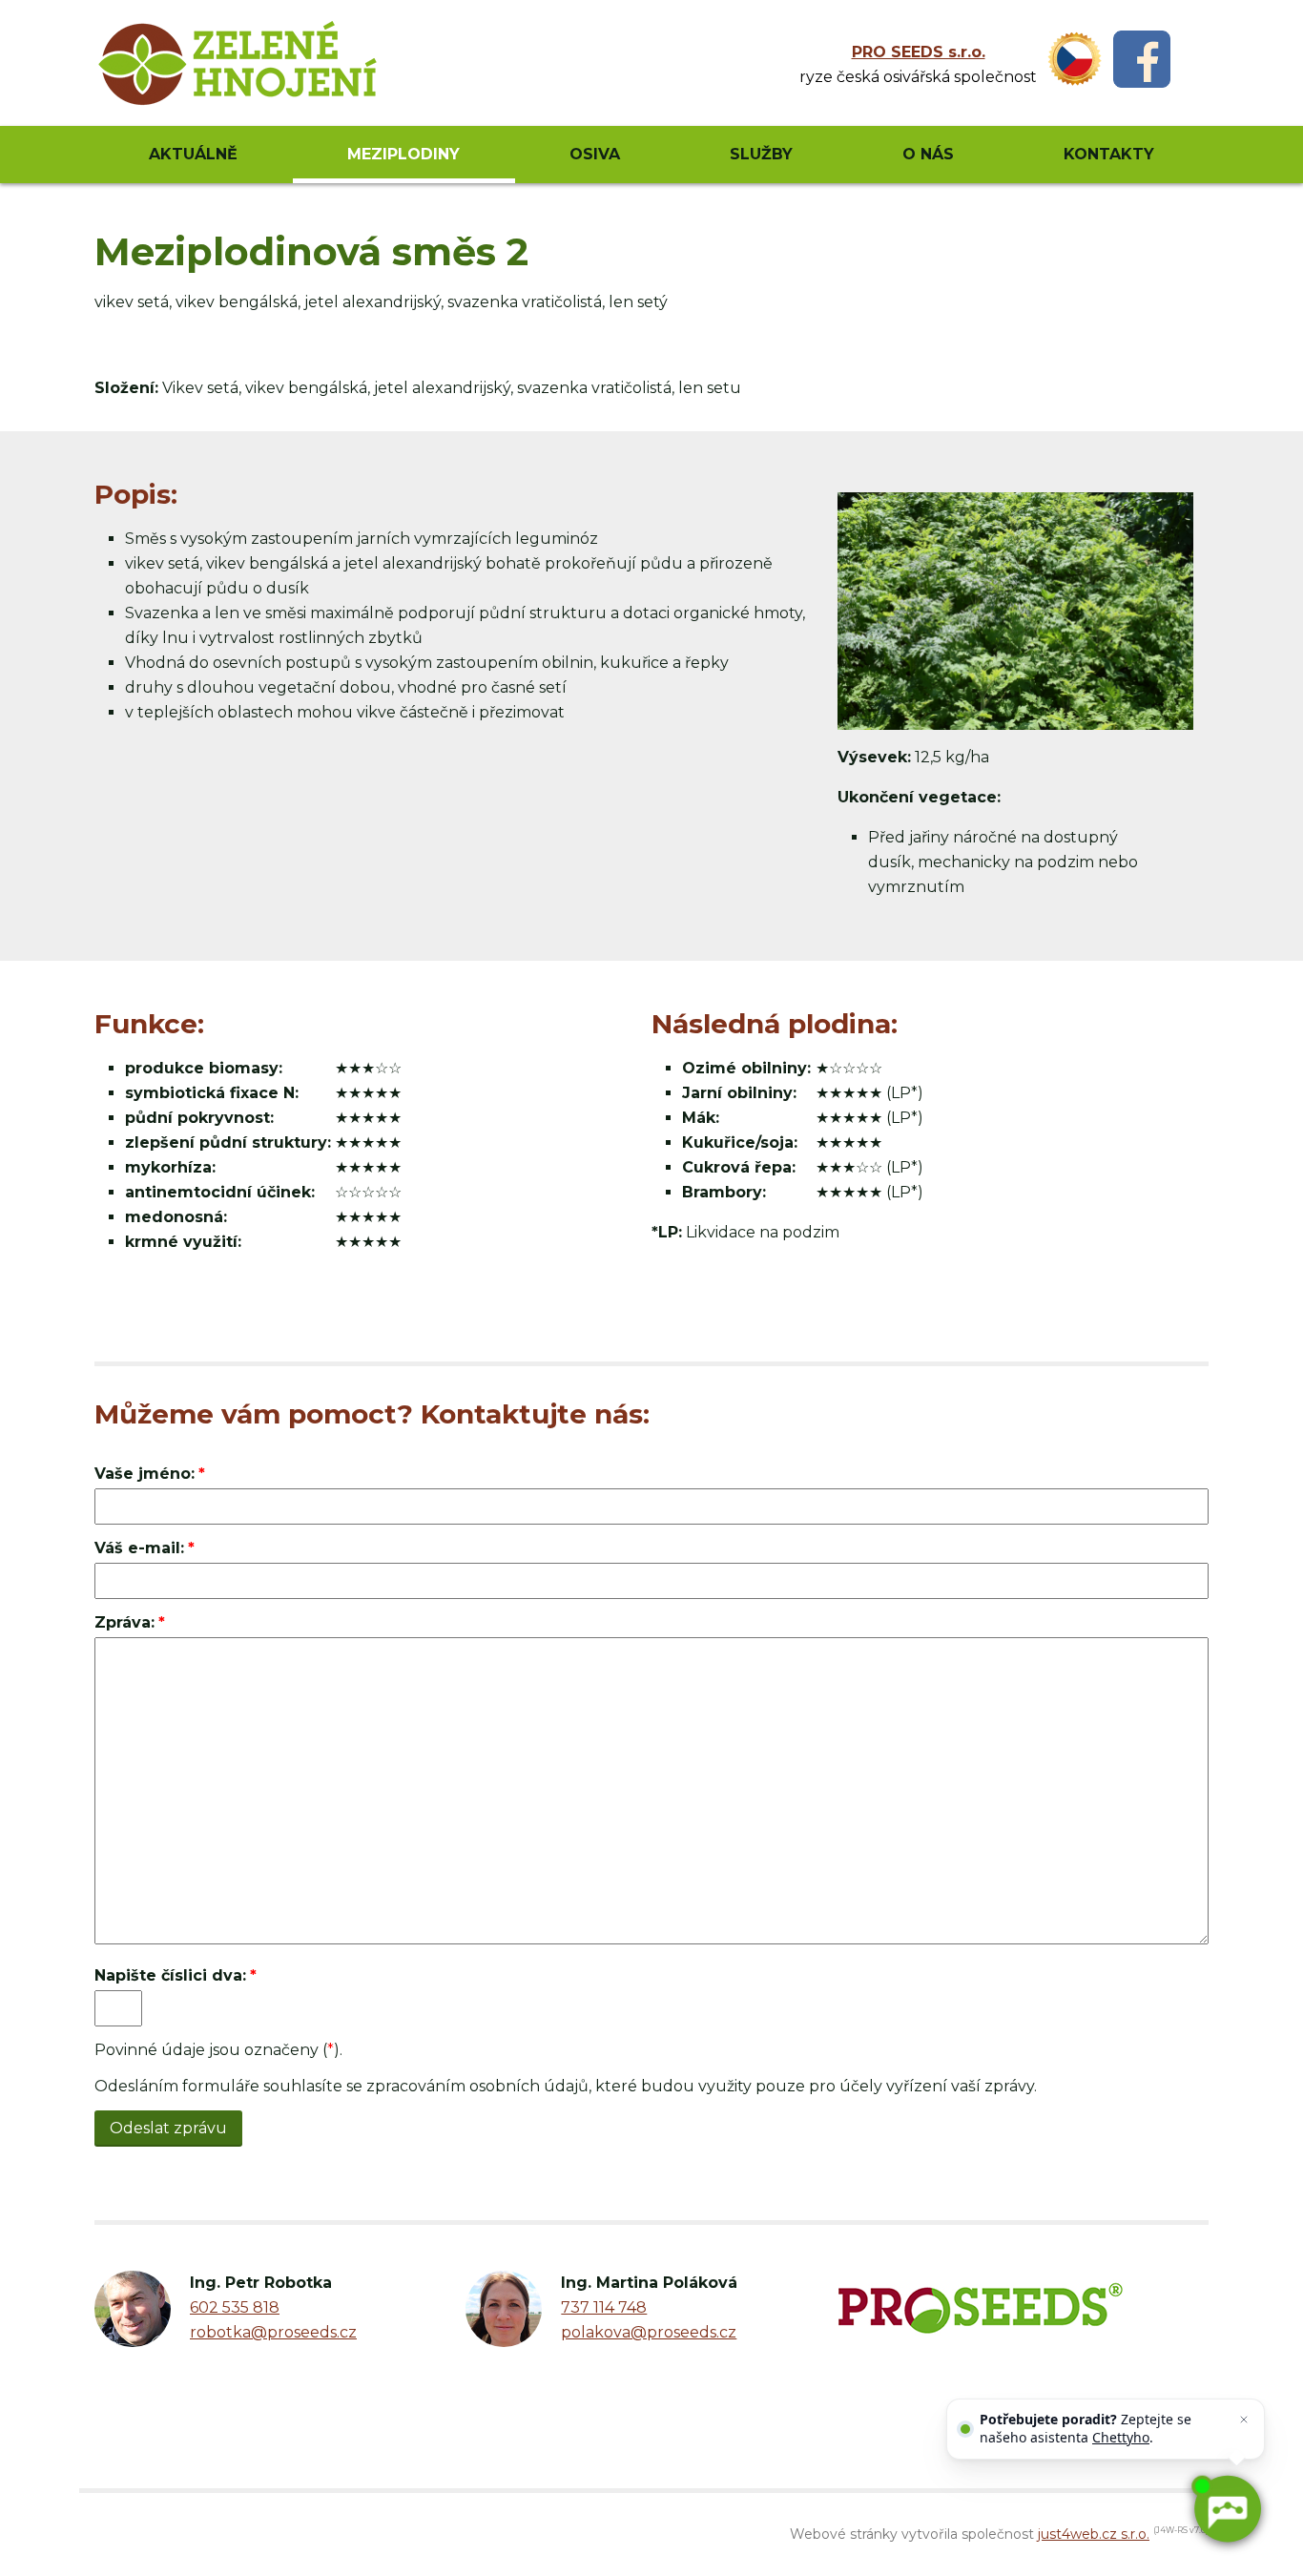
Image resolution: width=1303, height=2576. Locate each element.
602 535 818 (235, 2307)
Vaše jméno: (145, 1474)
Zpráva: (124, 1622)
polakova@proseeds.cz (649, 2332)
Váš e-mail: (139, 1548)
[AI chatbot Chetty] (1227, 2509)
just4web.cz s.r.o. (1094, 2534)
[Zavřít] (1244, 2420)
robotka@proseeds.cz (273, 2332)
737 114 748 (604, 2307)
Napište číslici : (170, 1975)
